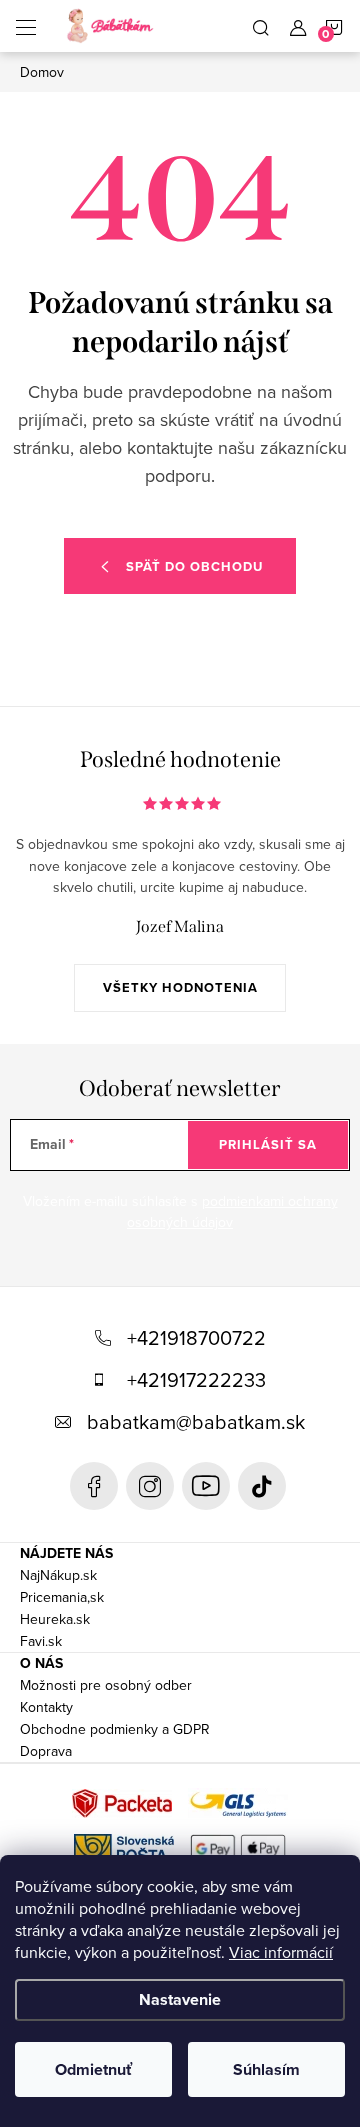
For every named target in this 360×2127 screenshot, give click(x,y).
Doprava (46, 1751)
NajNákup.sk (58, 1575)
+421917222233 (196, 1379)
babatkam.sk (150, 1486)
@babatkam (262, 1486)
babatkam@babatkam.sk (196, 1421)
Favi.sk (41, 1641)
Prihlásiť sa (268, 1144)
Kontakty (46, 1707)
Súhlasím (266, 2069)
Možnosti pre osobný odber (106, 1685)
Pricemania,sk (62, 1597)
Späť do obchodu (194, 566)
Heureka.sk (55, 1619)
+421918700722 (196, 1337)
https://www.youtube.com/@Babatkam (206, 1486)
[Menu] (26, 26)
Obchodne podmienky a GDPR (115, 1729)
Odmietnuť (93, 2069)
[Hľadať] (261, 26)
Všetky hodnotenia (180, 987)
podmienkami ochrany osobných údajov (232, 1212)
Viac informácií (281, 1952)
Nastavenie (180, 1999)
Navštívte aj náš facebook (94, 1486)
